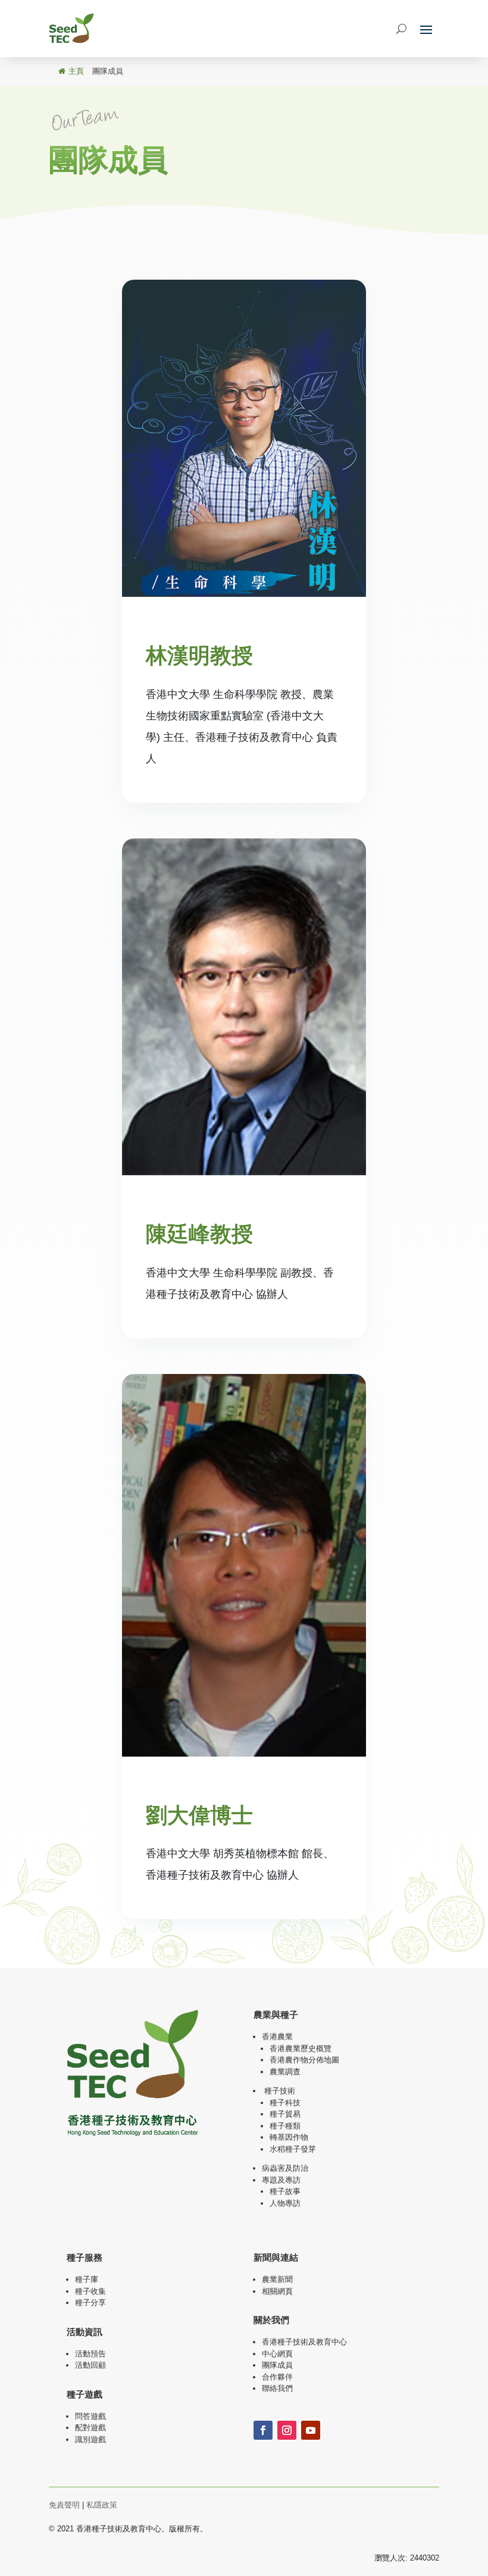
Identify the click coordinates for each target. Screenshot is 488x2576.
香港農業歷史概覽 (301, 2048)
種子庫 (87, 2279)
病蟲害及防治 (285, 2168)
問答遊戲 (90, 2416)
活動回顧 (90, 2365)
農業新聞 (277, 2279)
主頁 (76, 71)
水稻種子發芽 (293, 2149)
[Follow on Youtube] (311, 2430)
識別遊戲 (90, 2439)
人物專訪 (285, 2203)
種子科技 (285, 2103)
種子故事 (285, 2191)
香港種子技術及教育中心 (304, 2342)
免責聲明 (64, 2505)
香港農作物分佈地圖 (304, 2060)
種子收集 (90, 2291)
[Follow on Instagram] (287, 2430)
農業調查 (285, 2072)
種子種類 (285, 2126)
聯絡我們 (277, 2388)
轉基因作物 (289, 2137)
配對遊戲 (90, 2428)
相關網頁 (277, 2291)
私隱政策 (102, 2505)
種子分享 (90, 2303)
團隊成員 (277, 2365)
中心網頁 (277, 2354)
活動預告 (90, 2354)
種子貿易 (285, 2114)
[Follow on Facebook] (263, 2430)
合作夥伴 (277, 2377)
